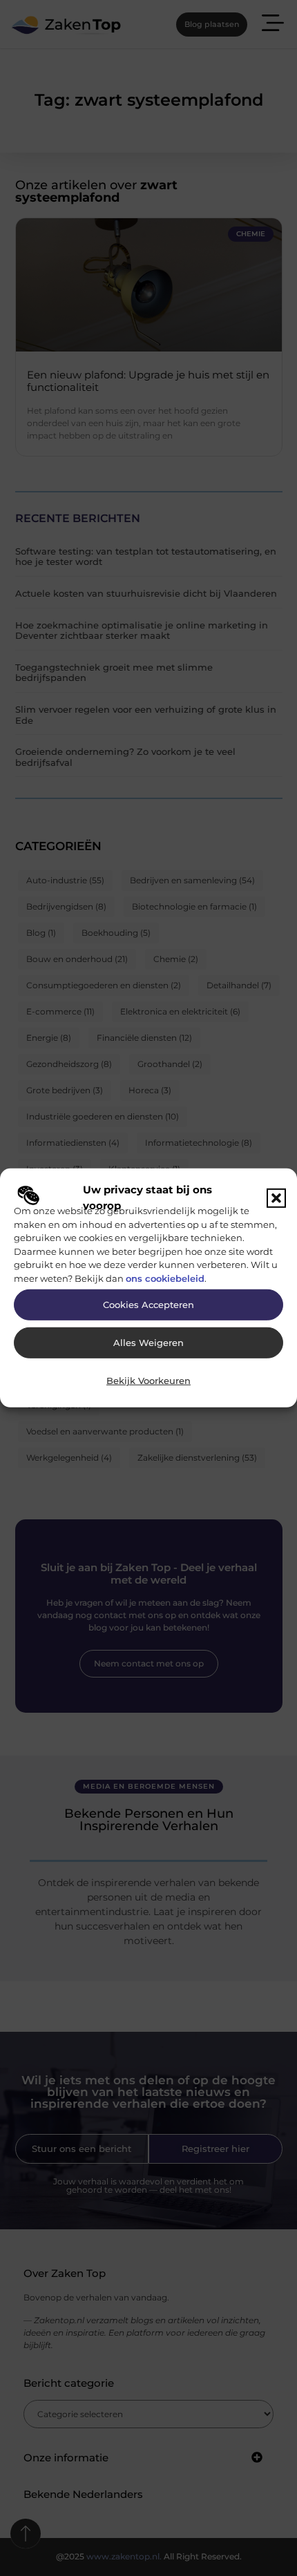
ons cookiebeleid (165, 1278)
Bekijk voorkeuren (148, 1381)
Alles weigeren (148, 1343)
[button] (276, 1198)
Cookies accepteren (148, 1305)
